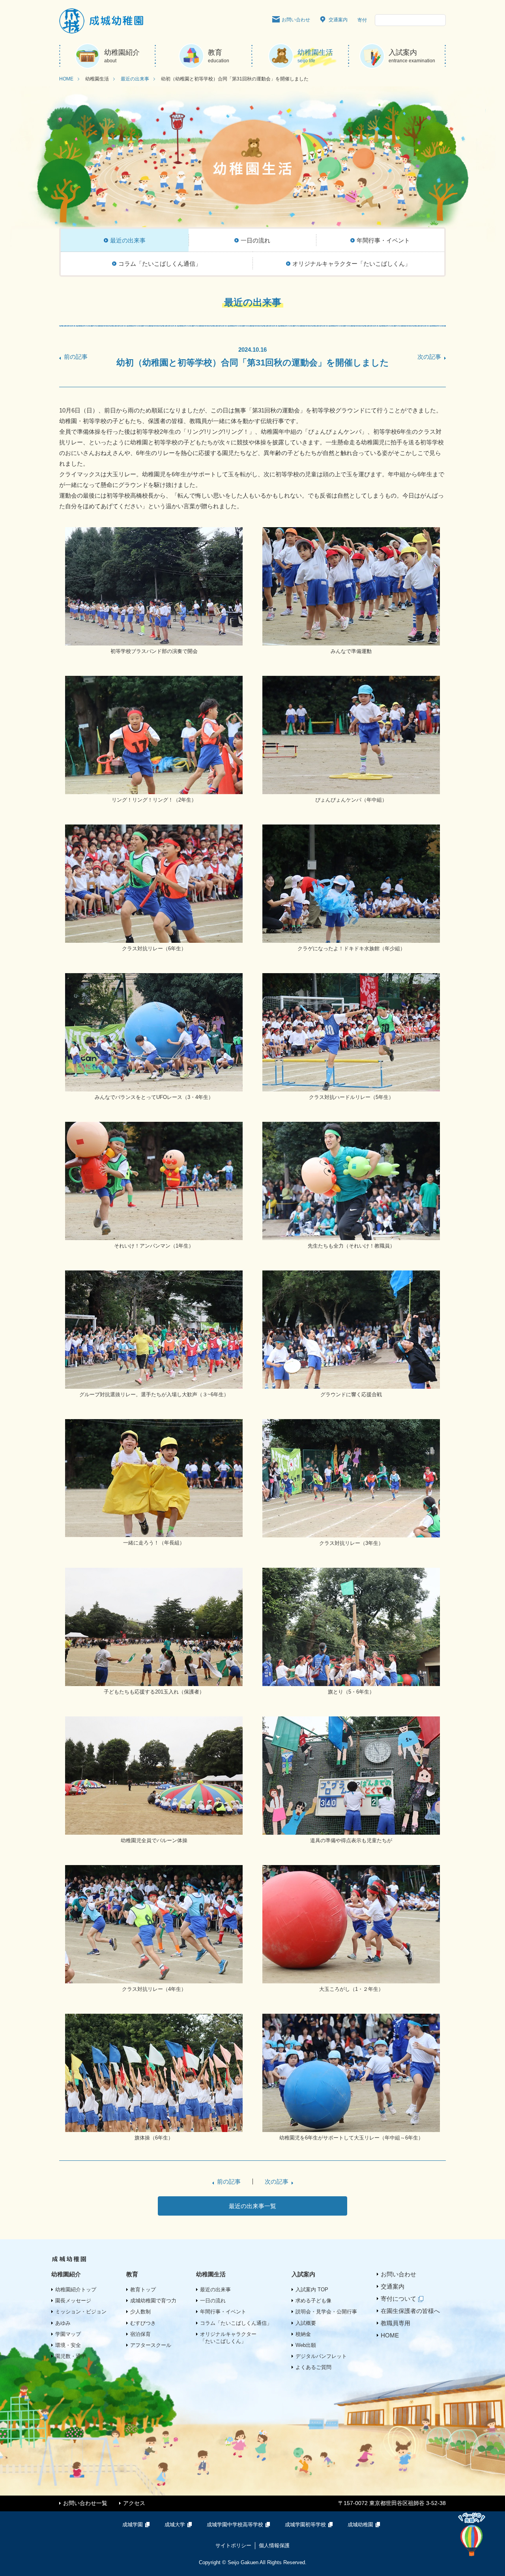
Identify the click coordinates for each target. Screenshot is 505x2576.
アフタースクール (151, 2345)
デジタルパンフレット (321, 2356)
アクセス (134, 2503)
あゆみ (63, 2323)
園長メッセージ (73, 2301)
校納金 (303, 2334)
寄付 (362, 20)
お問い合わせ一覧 (85, 2503)
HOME (66, 79)
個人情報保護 (274, 2545)
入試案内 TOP (312, 2290)
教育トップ (143, 2290)
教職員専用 (396, 2323)
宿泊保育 (140, 2334)
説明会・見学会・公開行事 (326, 2312)
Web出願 (306, 2345)
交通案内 (338, 20)
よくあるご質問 (313, 2367)
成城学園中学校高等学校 (235, 2525)
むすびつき (143, 2323)
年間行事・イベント (223, 2312)
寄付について (398, 2299)
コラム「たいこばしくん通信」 (236, 2323)
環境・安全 (68, 2345)
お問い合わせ (296, 20)
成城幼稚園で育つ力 (153, 2301)
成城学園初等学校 (305, 2525)
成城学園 (133, 2525)
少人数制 (140, 2312)
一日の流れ (213, 2301)
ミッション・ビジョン (81, 2312)
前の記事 (76, 357)
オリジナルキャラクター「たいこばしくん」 (228, 2338)
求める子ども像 (313, 2301)
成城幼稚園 (360, 2525)
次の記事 (429, 357)
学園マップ (68, 2334)
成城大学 (175, 2525)
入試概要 (306, 2323)
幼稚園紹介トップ (76, 2290)
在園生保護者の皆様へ (410, 2311)
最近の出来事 (135, 79)
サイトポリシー (233, 2545)
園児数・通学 (71, 2356)
